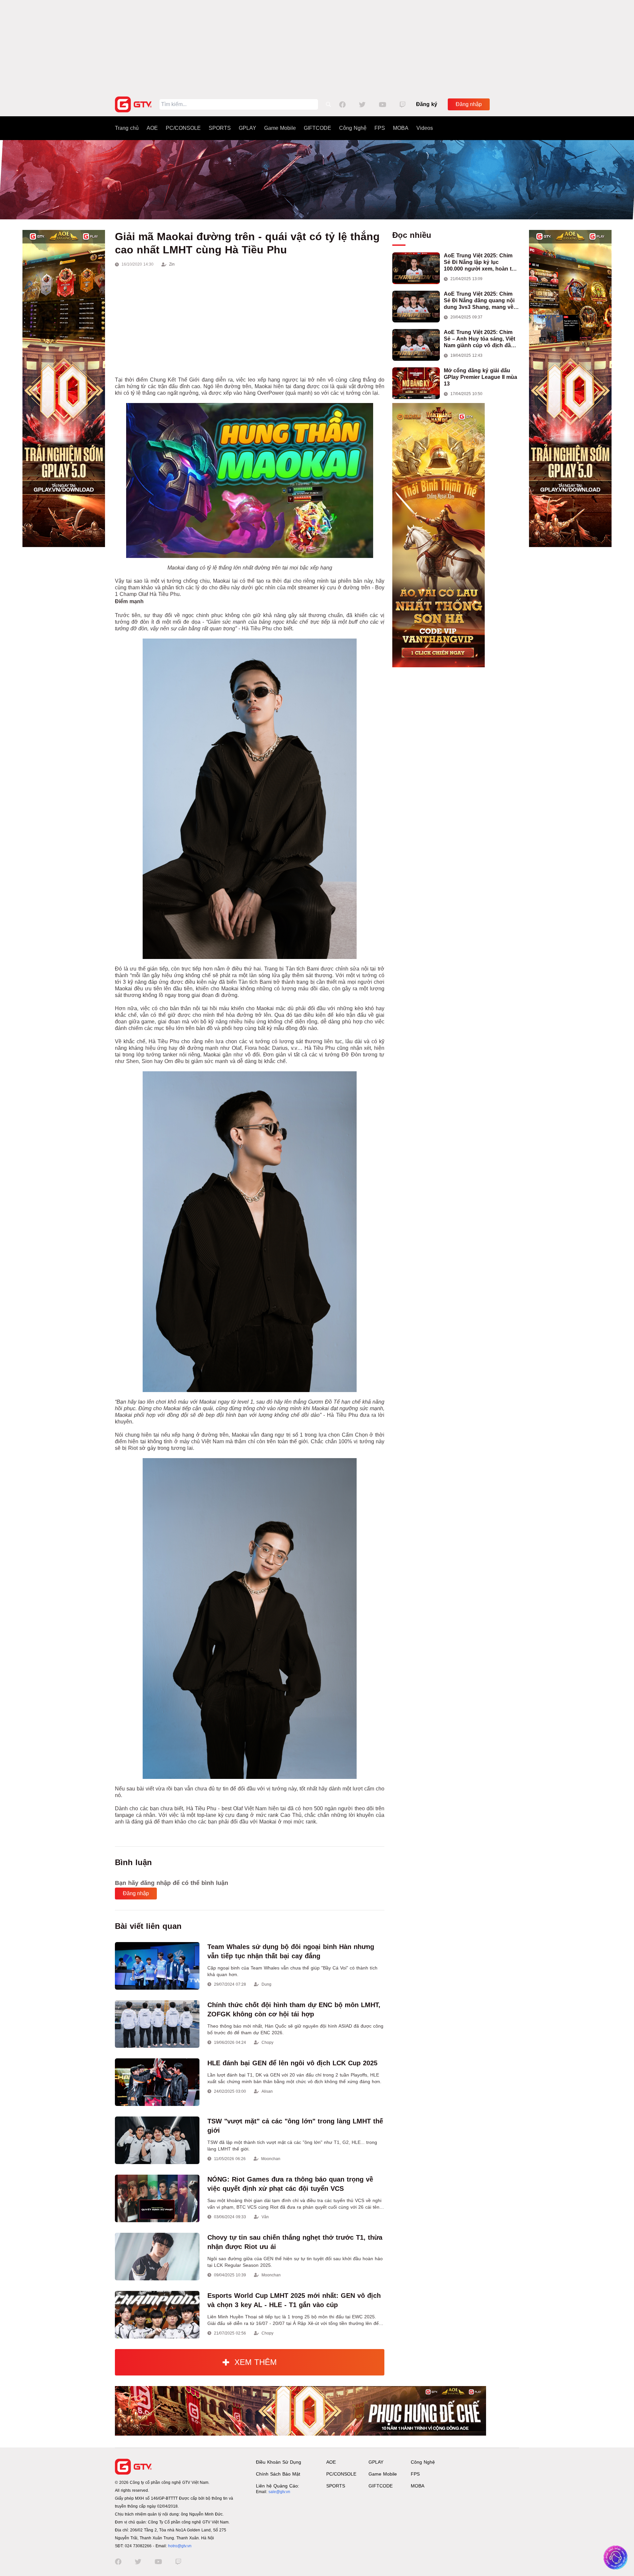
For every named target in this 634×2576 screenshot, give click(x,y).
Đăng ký (427, 104)
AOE (152, 128)
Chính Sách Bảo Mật (278, 2474)
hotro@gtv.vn (180, 2546)
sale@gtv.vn (279, 2492)
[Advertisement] (317, 46)
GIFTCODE (317, 128)
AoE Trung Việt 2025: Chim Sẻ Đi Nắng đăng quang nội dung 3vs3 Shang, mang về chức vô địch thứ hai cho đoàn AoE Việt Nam (479, 301)
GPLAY (247, 128)
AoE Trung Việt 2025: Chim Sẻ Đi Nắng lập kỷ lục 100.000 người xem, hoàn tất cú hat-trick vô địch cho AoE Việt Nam (480, 262)
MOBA (401, 128)
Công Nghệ (353, 128)
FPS (380, 128)
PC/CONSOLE (183, 128)
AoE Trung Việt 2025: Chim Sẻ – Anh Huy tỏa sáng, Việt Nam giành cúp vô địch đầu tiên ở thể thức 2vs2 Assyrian (481, 339)
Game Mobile (280, 128)
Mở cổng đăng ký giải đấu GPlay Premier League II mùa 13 (480, 377)
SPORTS (220, 128)
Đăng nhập (469, 104)
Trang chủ (127, 128)
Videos (425, 128)
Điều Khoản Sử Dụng (279, 2462)
